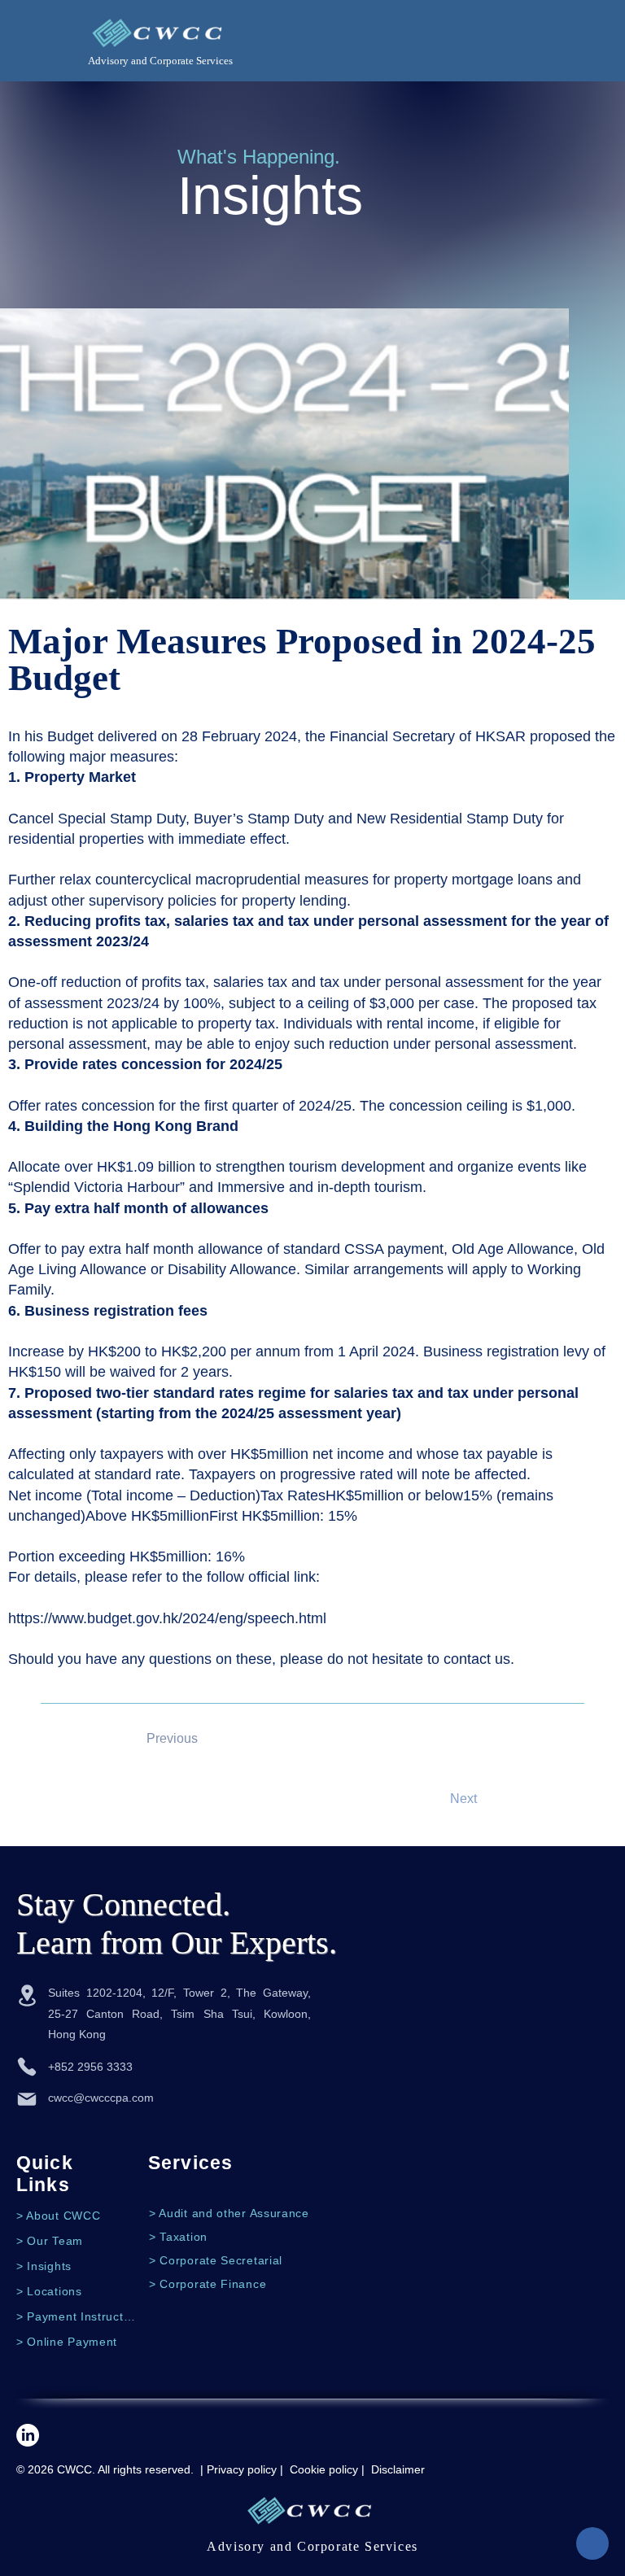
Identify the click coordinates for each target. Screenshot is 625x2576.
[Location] (27, 1995)
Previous (172, 1738)
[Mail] (27, 2099)
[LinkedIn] (28, 2435)
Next (463, 1799)
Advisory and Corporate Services (160, 61)
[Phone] (27, 2067)
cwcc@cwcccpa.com (101, 2098)
